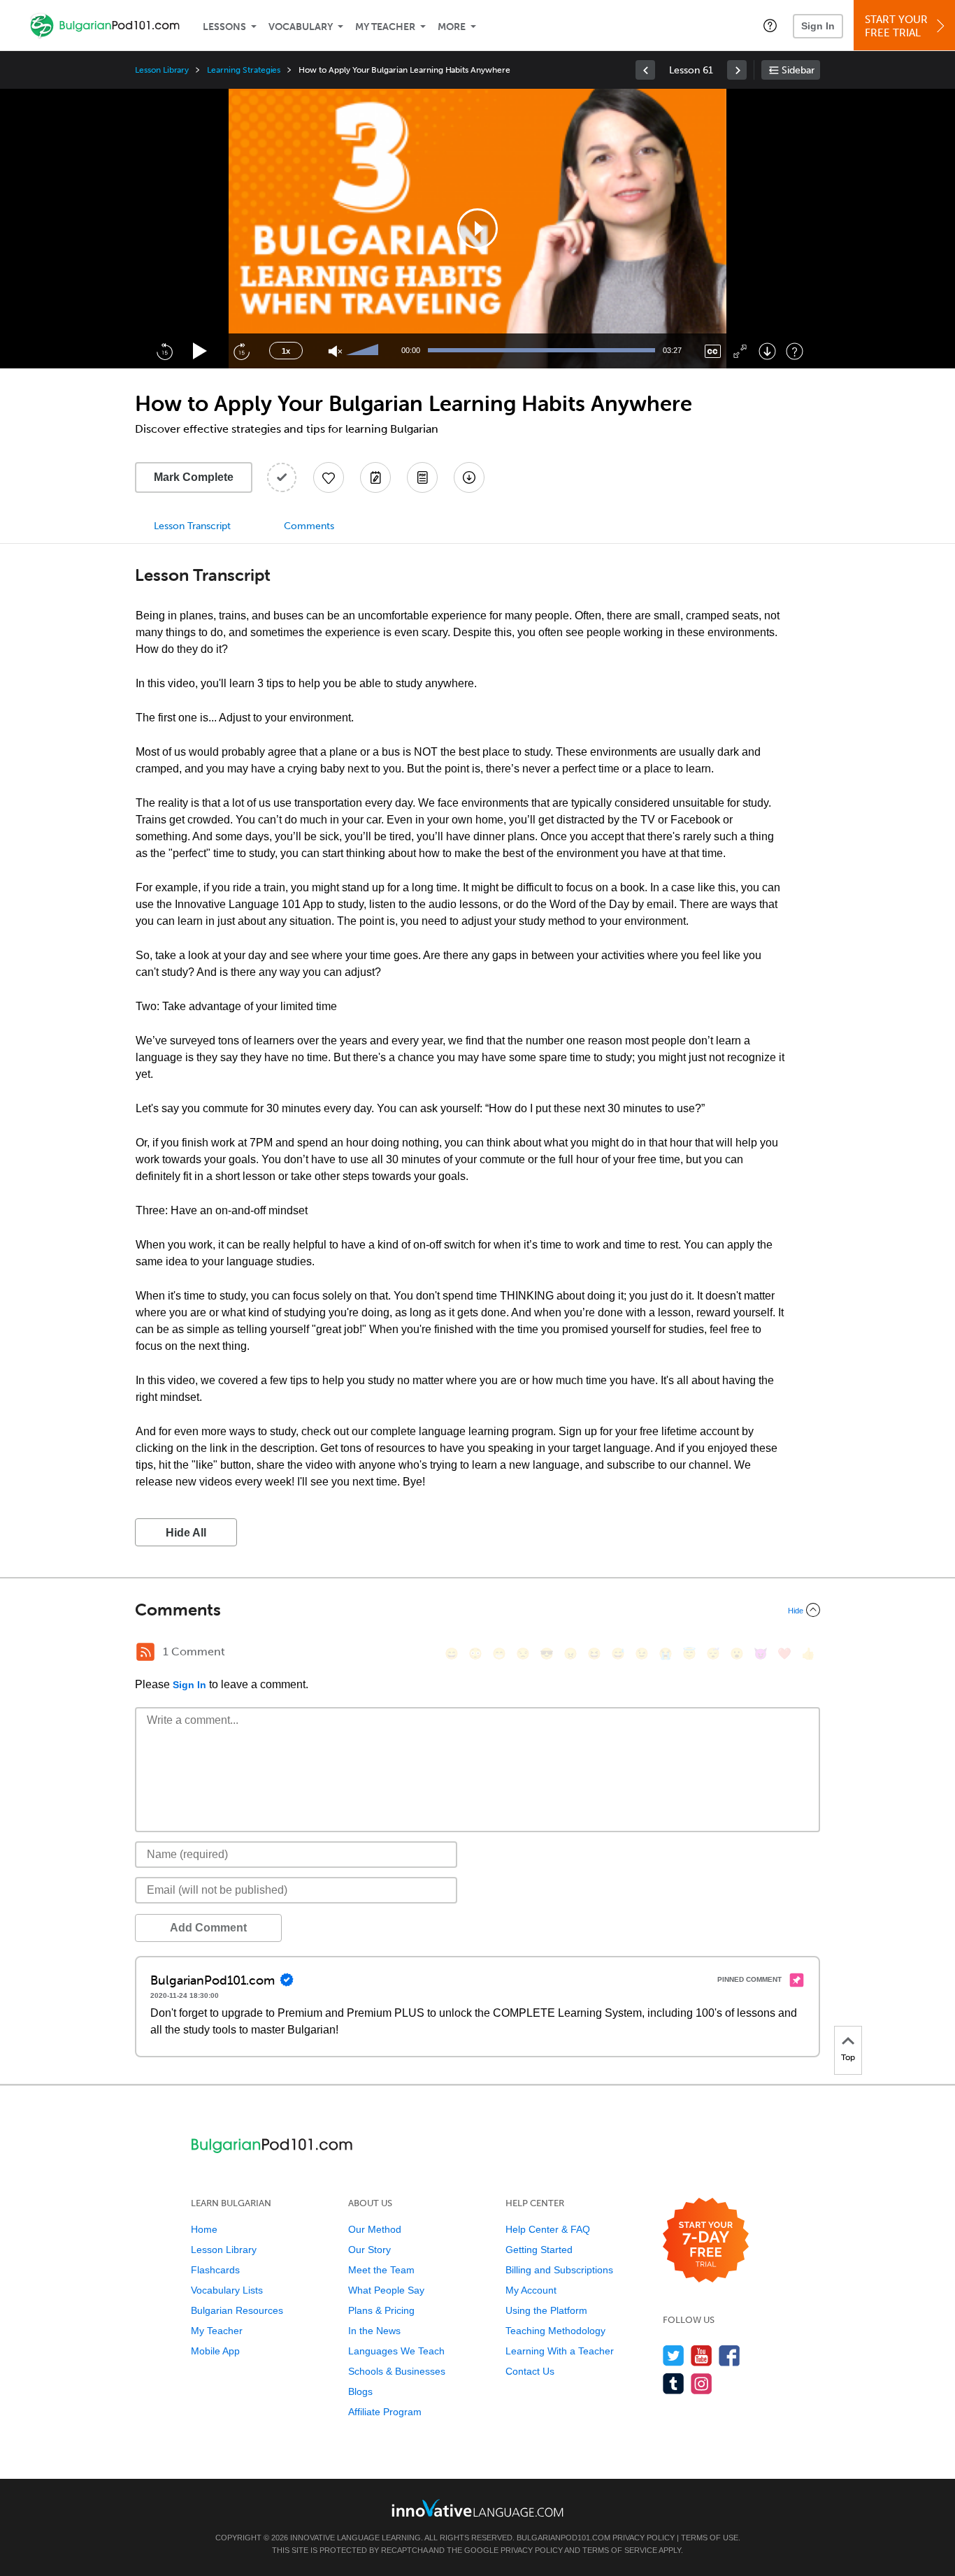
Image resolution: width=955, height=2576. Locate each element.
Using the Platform (546, 2310)
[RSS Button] (145, 1652)
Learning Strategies (244, 70)
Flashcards (215, 2270)
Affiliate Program (385, 2412)
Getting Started (539, 2250)
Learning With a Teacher (560, 2351)
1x (286, 351)
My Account (531, 2290)
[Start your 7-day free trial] (706, 2241)
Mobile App (215, 2351)
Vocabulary (301, 27)
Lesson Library (162, 70)
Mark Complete (194, 477)
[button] (770, 25)
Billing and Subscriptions (559, 2270)
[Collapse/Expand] (477, 1610)
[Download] (767, 351)
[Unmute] (335, 351)
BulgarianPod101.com (563, 2538)
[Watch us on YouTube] (702, 2355)
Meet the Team (381, 2270)
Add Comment (208, 1928)
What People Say (386, 2290)
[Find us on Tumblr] (674, 2383)
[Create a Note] (375, 477)
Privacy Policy (644, 2538)
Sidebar (798, 70)
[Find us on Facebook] (730, 2355)
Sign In (818, 26)
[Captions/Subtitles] (713, 351)
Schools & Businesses (397, 2371)
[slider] (364, 351)
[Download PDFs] (422, 477)
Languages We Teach (396, 2351)
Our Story (369, 2250)
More (452, 27)
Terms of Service (620, 2550)
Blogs (360, 2391)
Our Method (375, 2229)
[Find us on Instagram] (702, 2383)
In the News (374, 2331)
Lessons (224, 27)
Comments (309, 526)
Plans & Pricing (381, 2310)
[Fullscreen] (740, 351)
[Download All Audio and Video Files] (469, 477)
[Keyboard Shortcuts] (795, 351)
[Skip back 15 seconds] (164, 351)
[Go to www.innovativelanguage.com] (477, 2508)
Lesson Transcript (192, 526)
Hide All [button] (186, 1533)
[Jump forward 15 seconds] (241, 351)
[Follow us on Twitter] (674, 2355)
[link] (645, 70)
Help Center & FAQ (548, 2229)
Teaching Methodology (555, 2331)
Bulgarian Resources (237, 2310)
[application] (477, 229)
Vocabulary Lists (227, 2290)
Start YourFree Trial (896, 26)
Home (204, 2229)
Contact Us (530, 2371)
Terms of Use (710, 2538)
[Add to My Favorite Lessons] (329, 477)
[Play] (200, 351)
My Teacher (385, 27)
